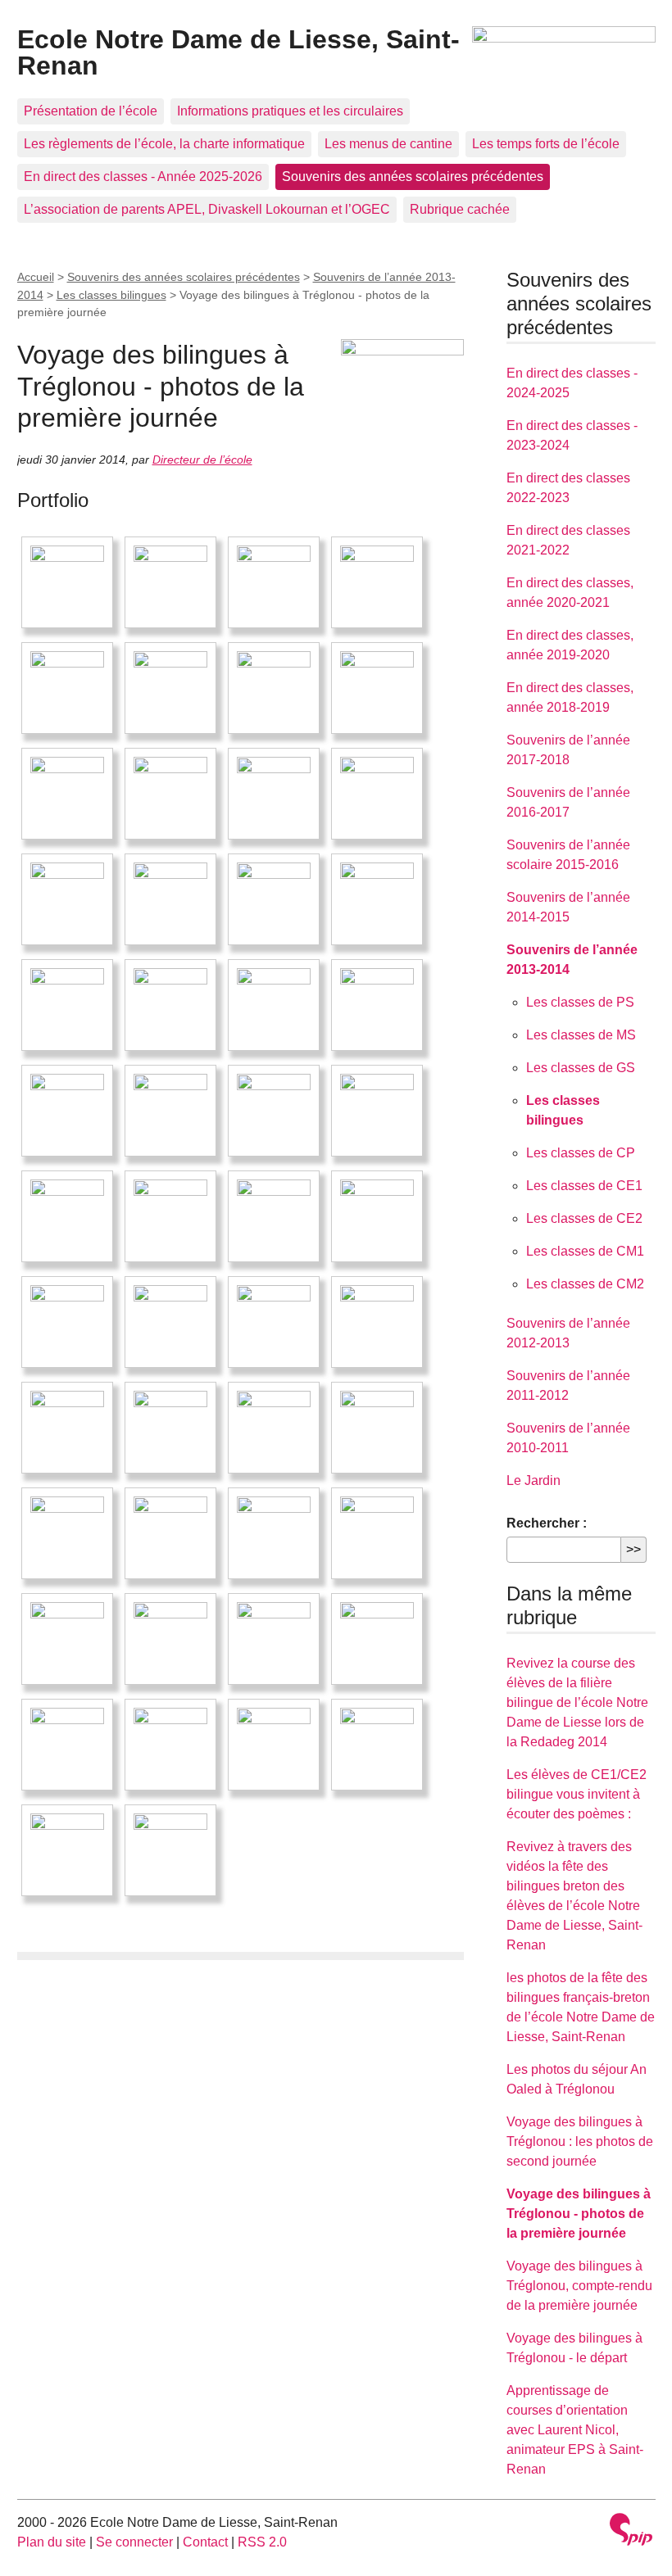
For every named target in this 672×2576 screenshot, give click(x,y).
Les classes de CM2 (585, 1284)
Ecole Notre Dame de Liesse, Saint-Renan (238, 52)
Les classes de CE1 (584, 1186)
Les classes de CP (581, 1153)
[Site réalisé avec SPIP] (631, 2531)
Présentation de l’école (91, 111)
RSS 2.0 (262, 2542)
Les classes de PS (580, 1002)
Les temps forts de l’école (546, 144)
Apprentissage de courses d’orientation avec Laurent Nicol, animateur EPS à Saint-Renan (575, 2430)
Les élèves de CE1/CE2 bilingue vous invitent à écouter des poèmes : (577, 1794)
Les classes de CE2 (584, 1218)
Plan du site (52, 2542)
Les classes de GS (581, 1068)
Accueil (36, 277)
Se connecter (134, 2542)
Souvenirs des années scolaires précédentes (413, 177)
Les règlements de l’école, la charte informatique (164, 144)
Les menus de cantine (388, 144)
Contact (205, 2542)
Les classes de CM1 (585, 1251)
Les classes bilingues (111, 295)
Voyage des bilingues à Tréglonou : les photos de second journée (580, 2141)
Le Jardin (534, 1480)
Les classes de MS (581, 1035)
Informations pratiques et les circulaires (290, 111)
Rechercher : (547, 1523)
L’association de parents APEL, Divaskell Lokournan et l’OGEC (207, 209)
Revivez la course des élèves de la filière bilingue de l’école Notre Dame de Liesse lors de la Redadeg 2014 (577, 1702)
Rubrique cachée (460, 209)
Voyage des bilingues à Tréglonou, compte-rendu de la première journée (579, 2286)
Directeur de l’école (202, 460)
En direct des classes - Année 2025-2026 (143, 177)
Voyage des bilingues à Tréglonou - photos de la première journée (579, 2214)
